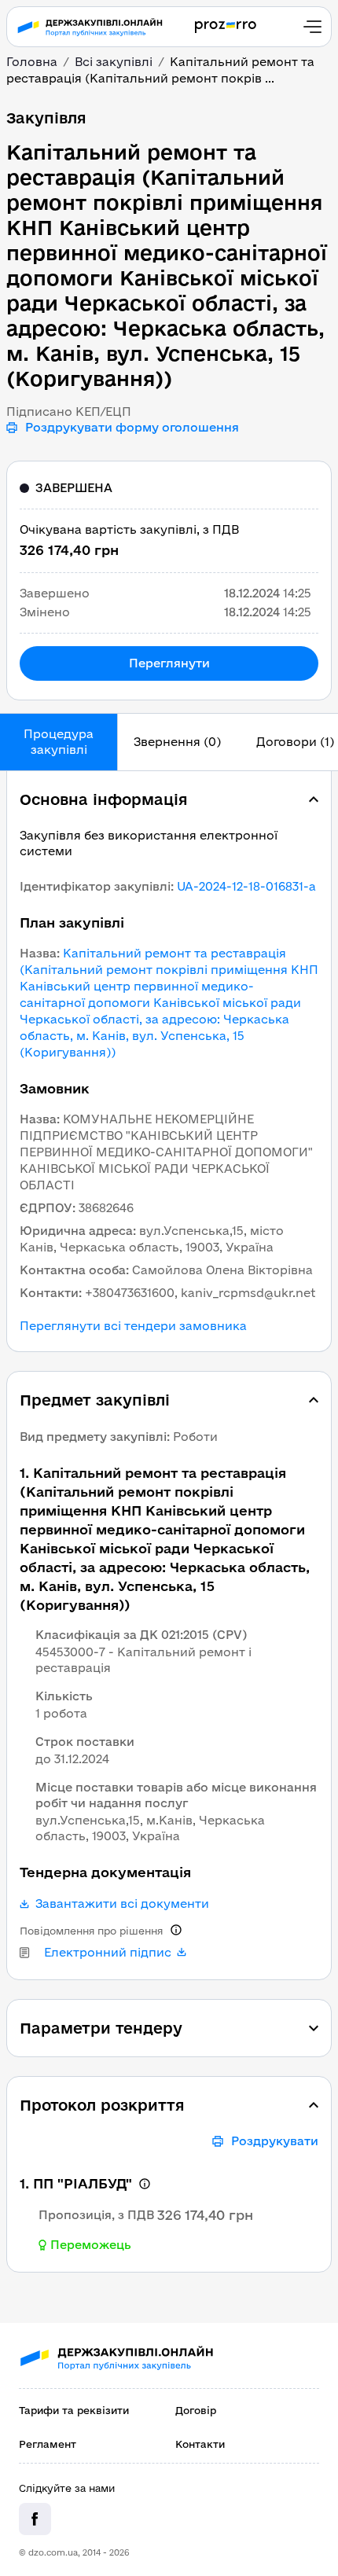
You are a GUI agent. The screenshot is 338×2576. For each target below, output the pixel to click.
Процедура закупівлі (59, 742)
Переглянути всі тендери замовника (133, 1326)
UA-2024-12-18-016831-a (246, 886)
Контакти (200, 2444)
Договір (196, 2410)
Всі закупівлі (114, 62)
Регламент (48, 2444)
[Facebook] (35, 2519)
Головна (32, 62)
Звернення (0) (177, 742)
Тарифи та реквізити (74, 2410)
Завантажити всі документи (122, 1904)
